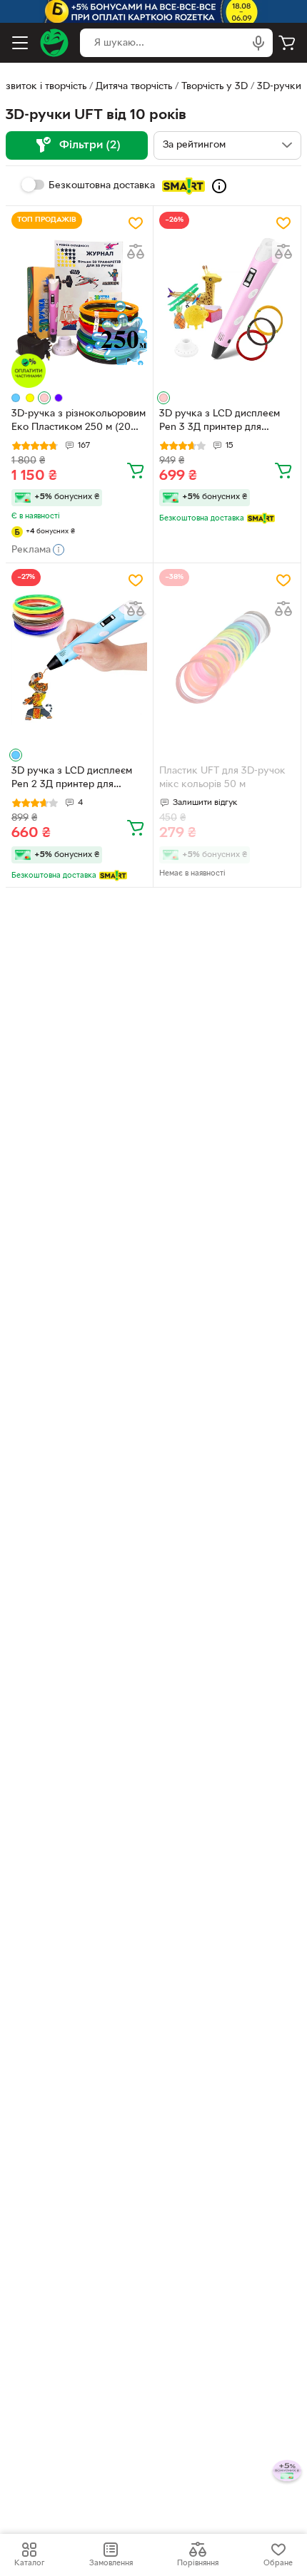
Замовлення (111, 2563)
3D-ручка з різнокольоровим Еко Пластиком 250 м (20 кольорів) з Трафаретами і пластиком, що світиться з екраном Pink (79, 422)
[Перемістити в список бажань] (136, 223)
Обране (278, 2563)
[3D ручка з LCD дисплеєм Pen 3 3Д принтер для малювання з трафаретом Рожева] (227, 300)
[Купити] (136, 470)
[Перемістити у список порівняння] (136, 252)
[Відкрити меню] (20, 43)
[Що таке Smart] (219, 186)
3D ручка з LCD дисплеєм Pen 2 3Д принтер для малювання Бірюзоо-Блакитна (72, 779)
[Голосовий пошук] (258, 43)
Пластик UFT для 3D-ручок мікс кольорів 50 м (222, 778)
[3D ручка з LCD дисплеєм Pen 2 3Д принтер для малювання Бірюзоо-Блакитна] (79, 657)
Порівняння (198, 2563)
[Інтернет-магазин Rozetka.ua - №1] (54, 43)
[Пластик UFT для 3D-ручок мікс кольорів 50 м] (227, 657)
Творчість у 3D (215, 87)
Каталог (29, 2563)
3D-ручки (279, 87)
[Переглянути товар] (16, 398)
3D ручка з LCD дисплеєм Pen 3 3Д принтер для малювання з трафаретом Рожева (220, 422)
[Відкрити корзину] (287, 43)
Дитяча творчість (134, 87)
